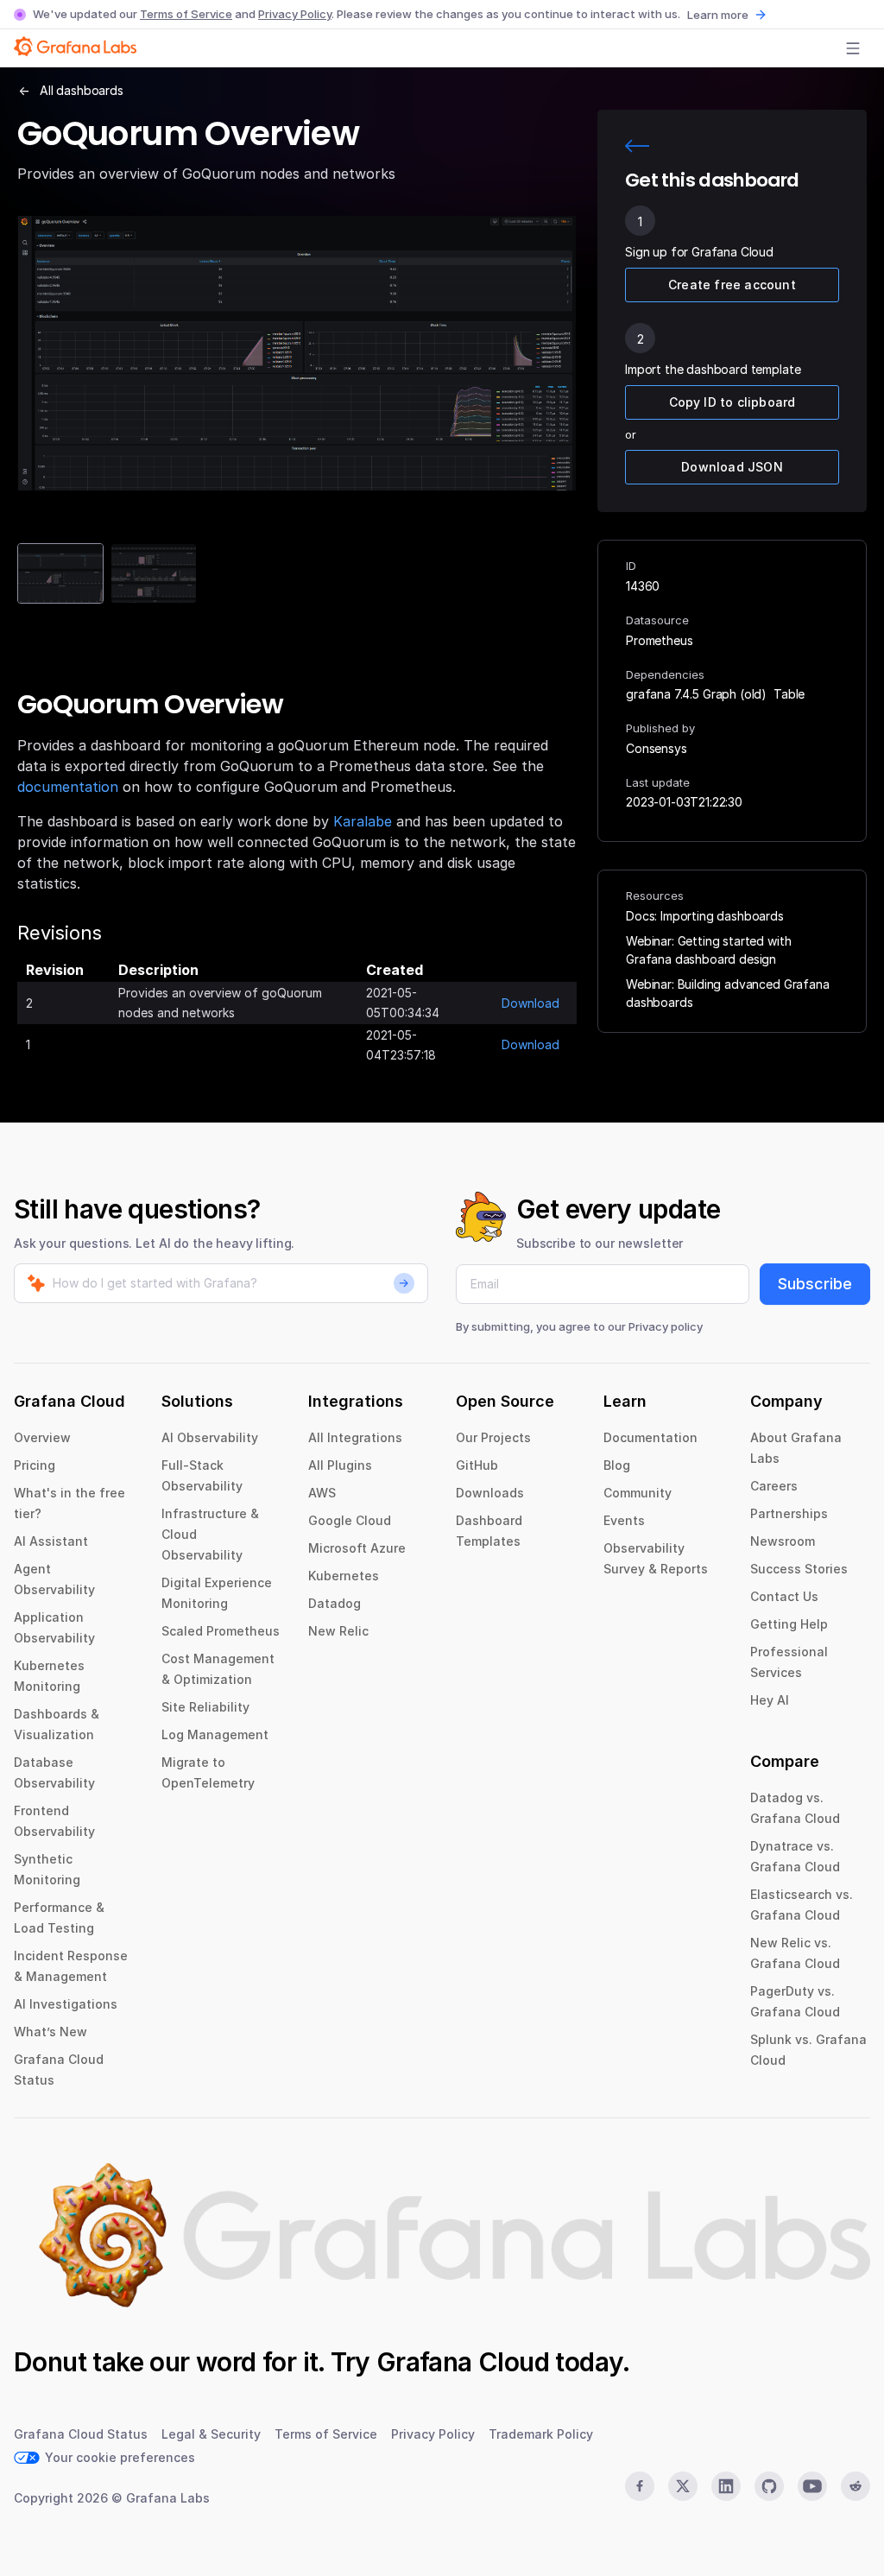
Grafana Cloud (463, 2362)
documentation (68, 787)
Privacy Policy (295, 14)
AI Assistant (51, 1541)
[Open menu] (853, 48)
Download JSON (732, 467)
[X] (683, 2486)
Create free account (732, 285)
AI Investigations (66, 2004)
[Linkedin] (726, 2486)
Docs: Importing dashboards (705, 916)
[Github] (769, 2486)
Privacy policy (666, 1326)
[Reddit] (856, 2486)
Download (530, 1003)
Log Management (215, 1734)
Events (624, 1520)
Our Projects (493, 1437)
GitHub (477, 1465)
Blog (617, 1465)
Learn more (718, 15)
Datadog (335, 1603)
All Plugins (340, 1465)
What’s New (51, 2032)
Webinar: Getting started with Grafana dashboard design (708, 950)
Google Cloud (350, 1520)
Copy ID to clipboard (732, 402)
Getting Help (789, 1624)
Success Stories (799, 1569)
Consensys (657, 748)
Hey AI (770, 1700)
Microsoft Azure (357, 1548)
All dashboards (82, 90)
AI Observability (210, 1437)
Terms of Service (186, 14)
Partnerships (789, 1513)
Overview (42, 1437)
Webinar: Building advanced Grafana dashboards (728, 993)
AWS (322, 1493)
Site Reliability (205, 1707)
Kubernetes (344, 1576)
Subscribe (815, 1284)
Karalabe (363, 821)
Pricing (35, 1465)
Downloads (490, 1493)
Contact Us (784, 1596)
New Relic (338, 1631)
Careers (774, 1486)
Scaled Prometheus (221, 1631)
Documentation (650, 1437)
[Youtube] (812, 2486)
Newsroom (783, 1541)
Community (638, 1493)
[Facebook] (640, 2486)
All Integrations (355, 1437)
